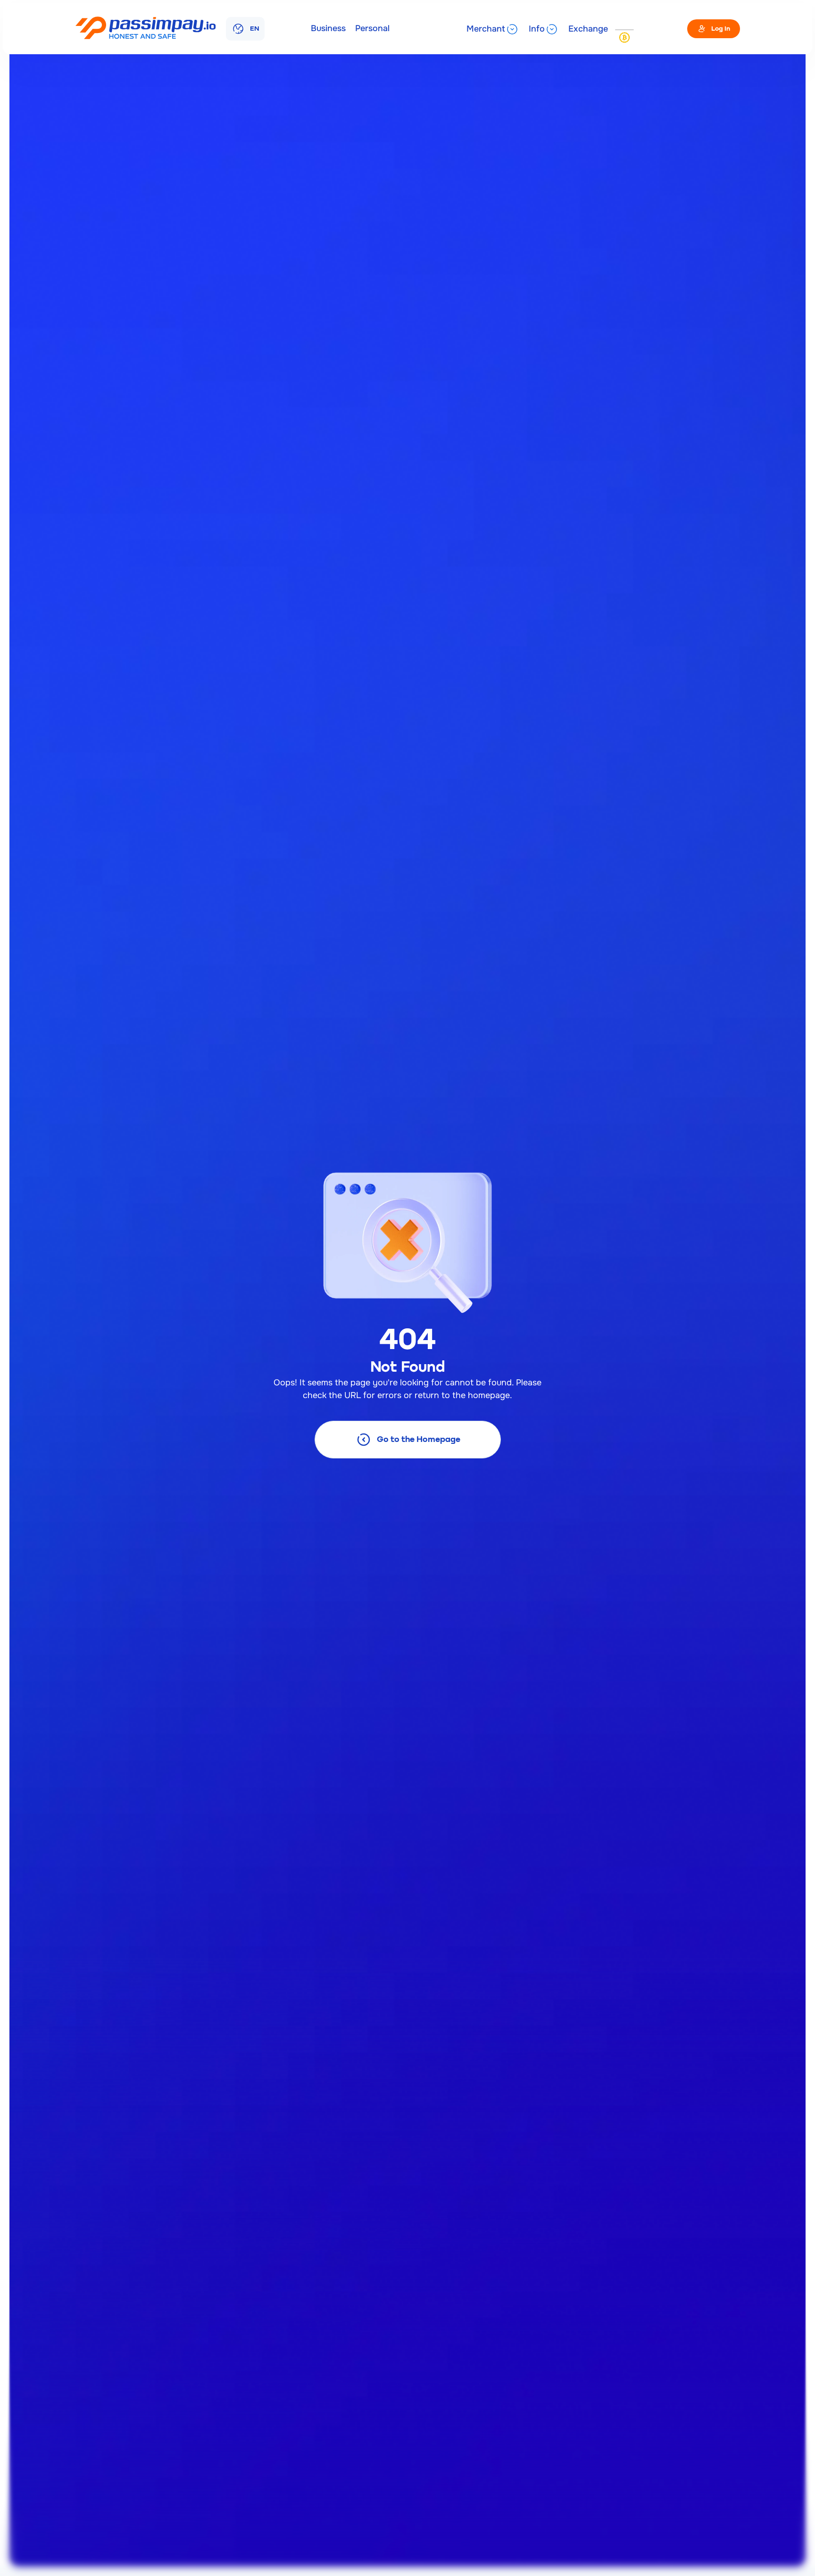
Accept (63, 2547)
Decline (156, 2547)
